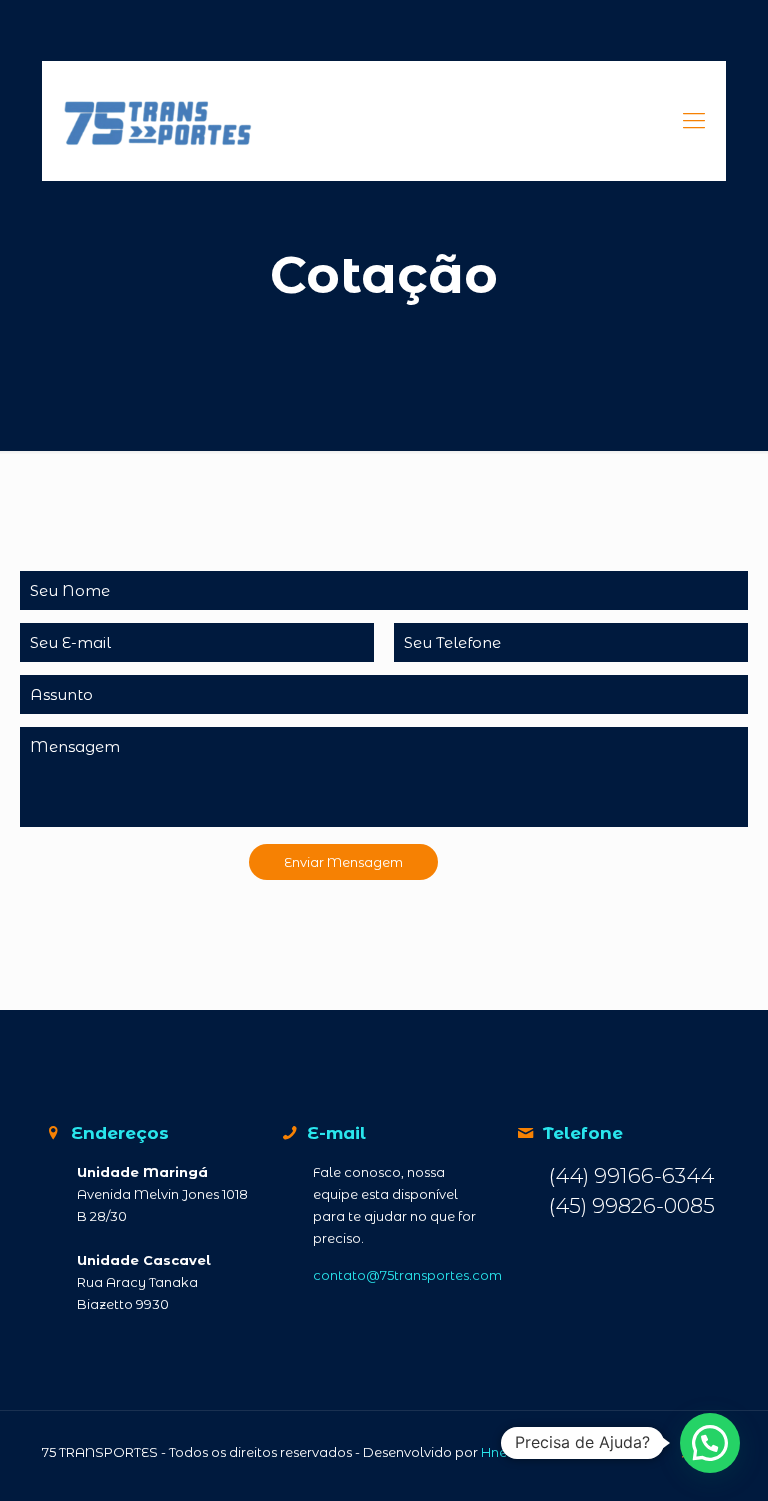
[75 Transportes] (148, 121)
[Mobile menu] (694, 121)
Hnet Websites (528, 1452)
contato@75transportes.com (407, 1275)
